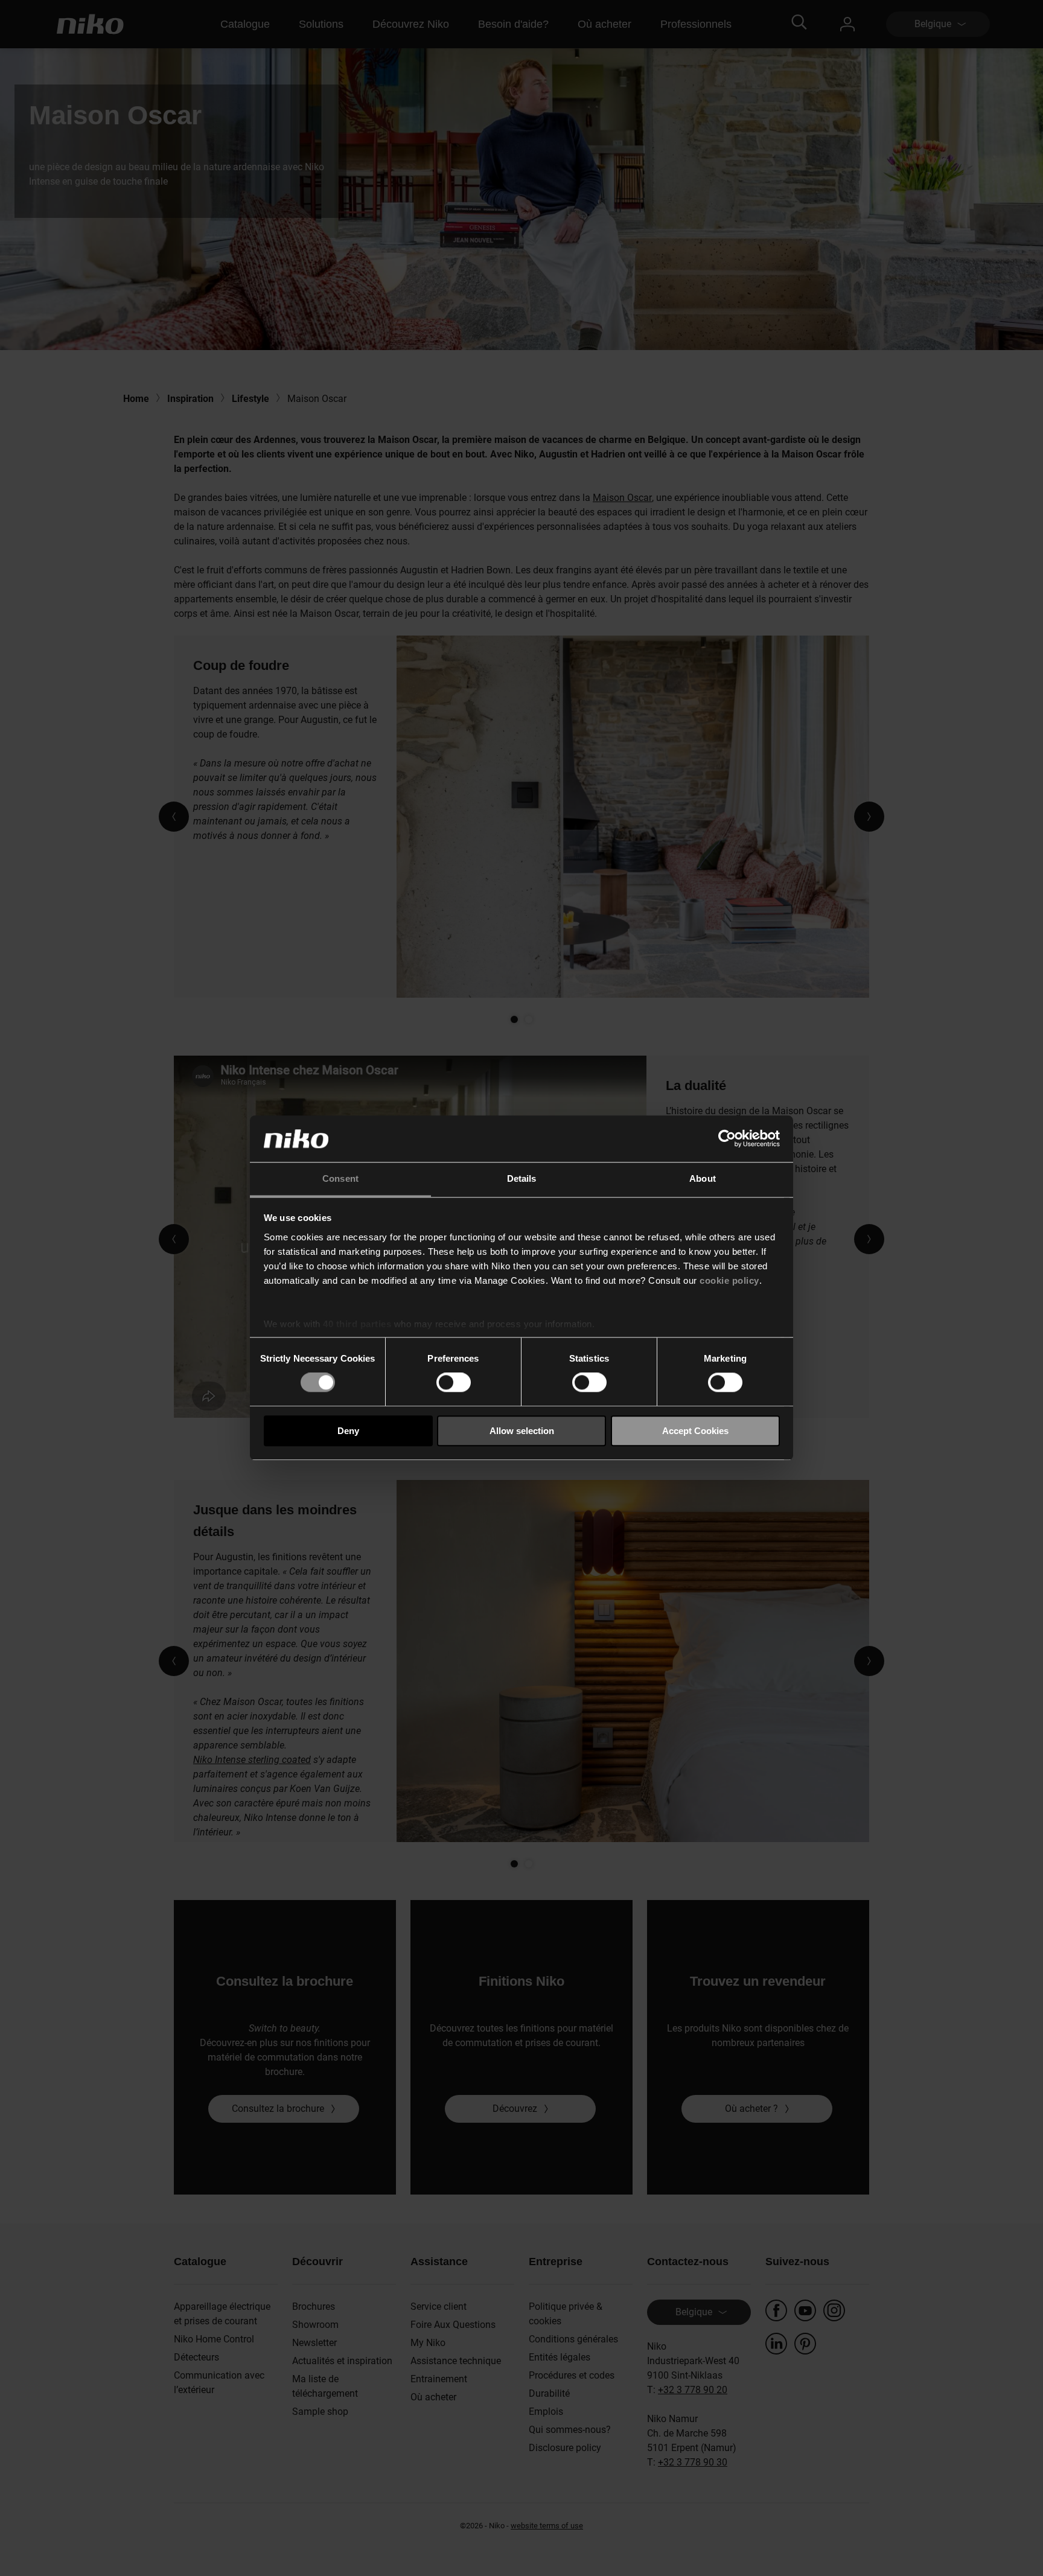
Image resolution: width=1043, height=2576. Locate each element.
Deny (348, 1431)
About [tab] (703, 1178)
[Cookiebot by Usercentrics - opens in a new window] (727, 1139)
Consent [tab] (340, 1178)
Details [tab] (522, 1178)
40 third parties (357, 1324)
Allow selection (522, 1431)
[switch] (454, 1382)
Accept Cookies (695, 1431)
